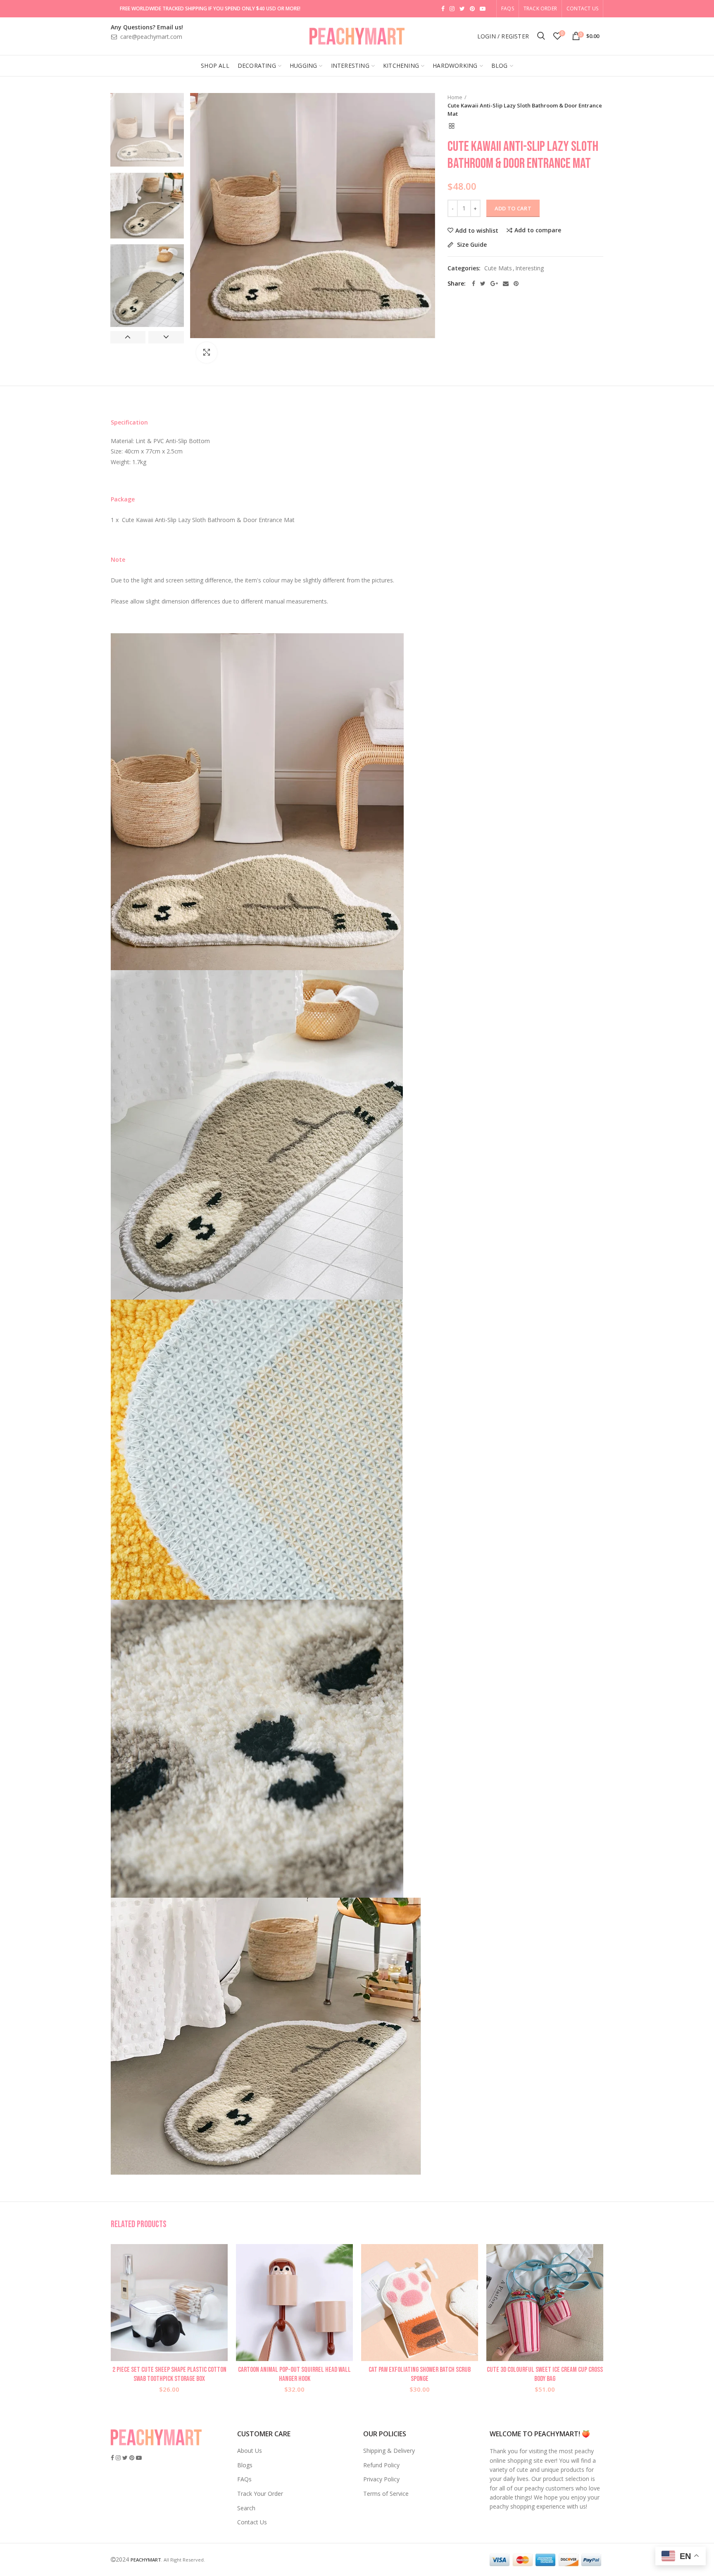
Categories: (464, 268)
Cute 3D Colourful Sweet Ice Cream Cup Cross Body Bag (545, 2374)
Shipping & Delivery (389, 2451)
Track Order (540, 8)
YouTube (483, 9)
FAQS (508, 8)
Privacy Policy (381, 2479)
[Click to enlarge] (207, 353)
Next (166, 337)
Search (246, 2508)
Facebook (443, 9)
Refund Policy (381, 2465)
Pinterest (472, 9)
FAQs (244, 2479)
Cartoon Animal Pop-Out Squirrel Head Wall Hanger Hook (294, 2374)
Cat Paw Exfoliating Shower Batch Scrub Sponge (420, 2374)
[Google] (494, 284)
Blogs (245, 2465)
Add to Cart (513, 208)
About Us (250, 2451)
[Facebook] (474, 284)
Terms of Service (386, 2494)
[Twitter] (483, 284)
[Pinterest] (516, 284)
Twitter (462, 9)
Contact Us (582, 8)
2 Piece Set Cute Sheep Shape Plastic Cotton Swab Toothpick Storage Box (169, 2374)
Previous (128, 337)
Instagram (452, 9)
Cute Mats (498, 268)
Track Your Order (260, 2494)
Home (455, 97)
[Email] (506, 284)
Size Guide (471, 245)
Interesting (530, 268)
